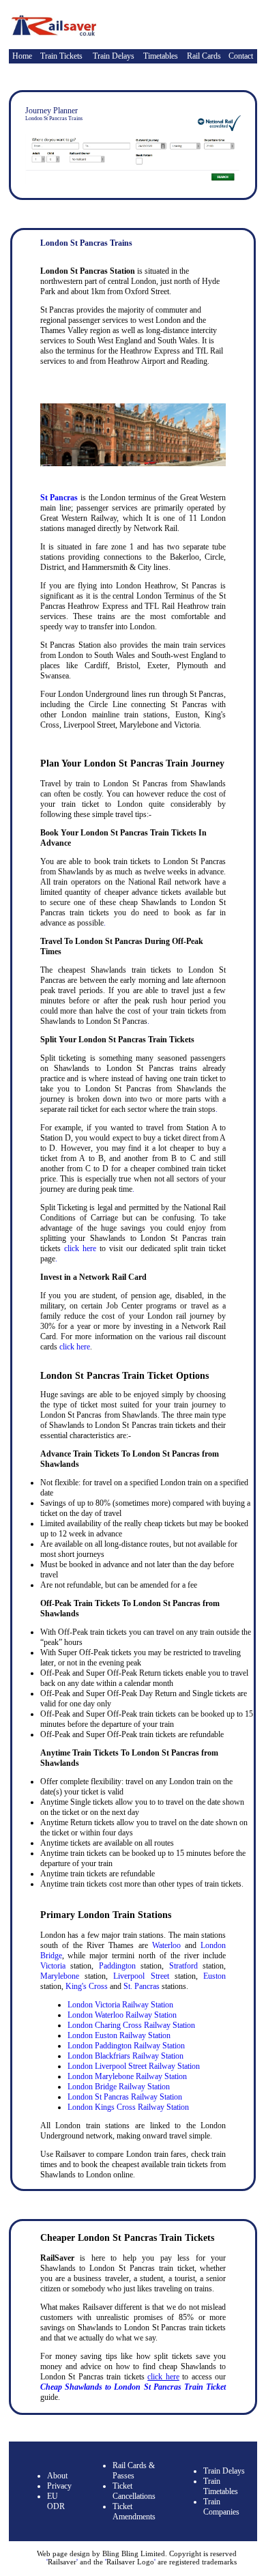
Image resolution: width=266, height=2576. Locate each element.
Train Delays (114, 56)
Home (22, 56)
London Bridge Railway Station (119, 2087)
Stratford (183, 1966)
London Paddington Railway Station (126, 2046)
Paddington (117, 1966)
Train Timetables (221, 2486)
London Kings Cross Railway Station (128, 2107)
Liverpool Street (141, 1976)
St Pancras (59, 498)
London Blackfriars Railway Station (125, 2056)
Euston (215, 1976)
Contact (241, 56)
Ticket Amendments (134, 2511)
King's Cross (87, 1986)
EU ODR (56, 2501)
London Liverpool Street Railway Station (134, 2066)
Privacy (59, 2486)
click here (80, 1248)
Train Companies (221, 2507)
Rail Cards (204, 56)
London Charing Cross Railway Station (131, 2025)
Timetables (161, 56)
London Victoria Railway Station (120, 2005)
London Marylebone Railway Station (127, 2076)
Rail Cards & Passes (134, 2471)
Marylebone (60, 1976)
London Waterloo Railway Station (122, 2015)
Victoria (53, 1966)
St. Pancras (142, 1986)
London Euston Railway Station (119, 2035)
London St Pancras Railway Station (125, 2097)
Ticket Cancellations (134, 2491)
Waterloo (166, 1945)
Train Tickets (61, 56)
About (57, 2476)
